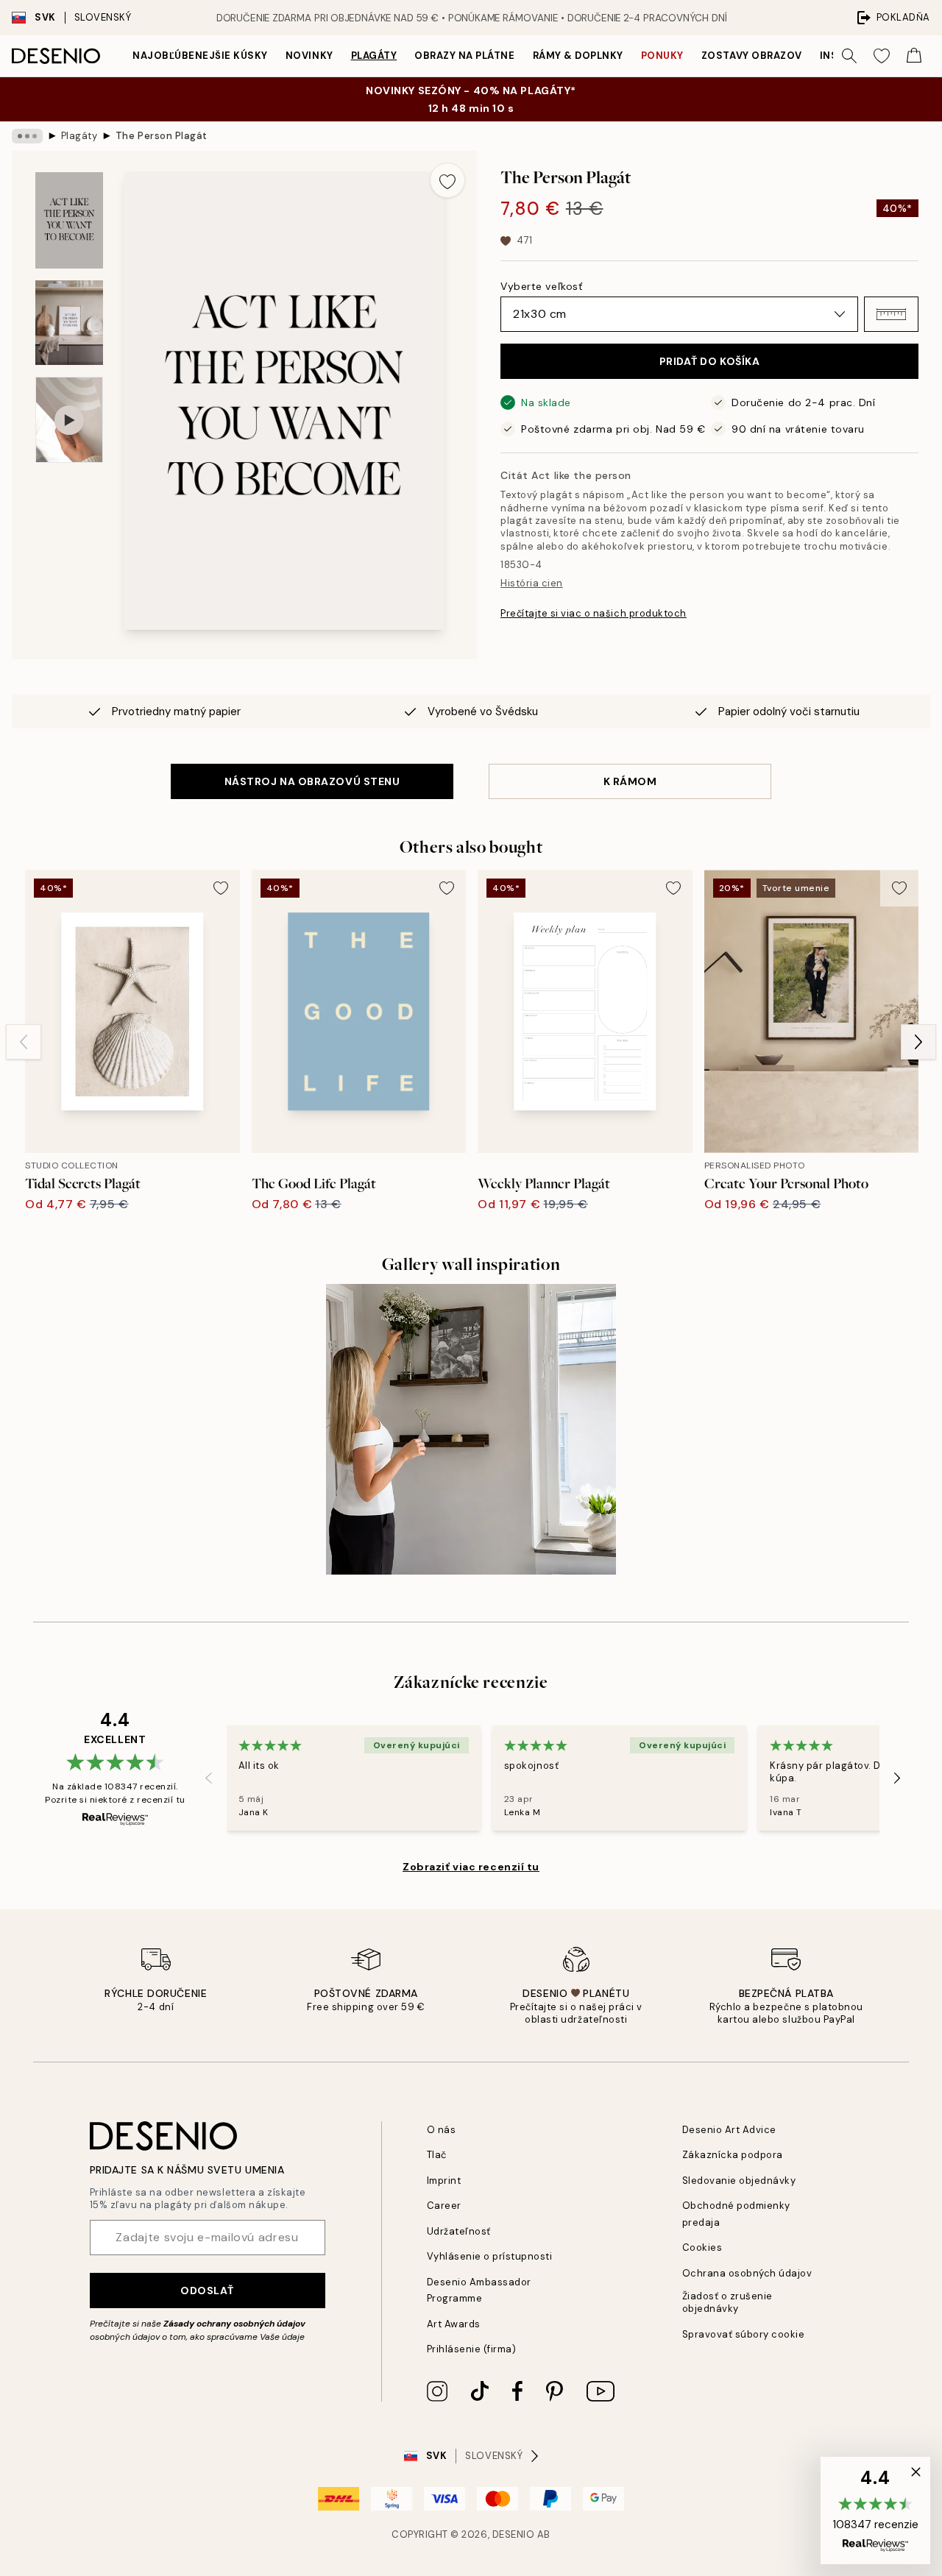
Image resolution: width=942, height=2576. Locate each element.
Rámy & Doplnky (578, 56)
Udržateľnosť (459, 2231)
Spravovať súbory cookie (744, 2334)
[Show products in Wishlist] (882, 56)
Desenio (514, 2534)
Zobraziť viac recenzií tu (471, 1867)
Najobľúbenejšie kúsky (200, 56)
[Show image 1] (69, 220)
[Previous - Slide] (24, 1042)
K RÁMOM (630, 781)
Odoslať (207, 2291)
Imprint (444, 2181)
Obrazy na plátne (464, 56)
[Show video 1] (69, 420)
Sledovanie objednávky (739, 2181)
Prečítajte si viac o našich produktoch (594, 613)
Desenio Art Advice (729, 2130)
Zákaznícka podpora (733, 2155)
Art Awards (454, 2324)
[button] (891, 314)
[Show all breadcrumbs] (27, 136)
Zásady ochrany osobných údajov (234, 2324)
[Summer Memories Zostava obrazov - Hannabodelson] (471, 1429)
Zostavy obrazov (752, 56)
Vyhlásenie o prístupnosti (490, 2256)
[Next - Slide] (918, 1042)
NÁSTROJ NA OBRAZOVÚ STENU (312, 781)
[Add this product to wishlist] (447, 180)
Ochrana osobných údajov (747, 2273)
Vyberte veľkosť (541, 286)
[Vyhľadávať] (849, 56)
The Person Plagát (162, 136)
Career (444, 2206)
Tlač (437, 2155)
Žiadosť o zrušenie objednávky (727, 2302)
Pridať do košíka (710, 361)
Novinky (309, 56)
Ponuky (662, 56)
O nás (442, 2130)
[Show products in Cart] (914, 56)
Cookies (702, 2247)
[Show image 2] (69, 323)
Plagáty (374, 56)
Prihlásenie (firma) (472, 2349)
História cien (532, 583)
